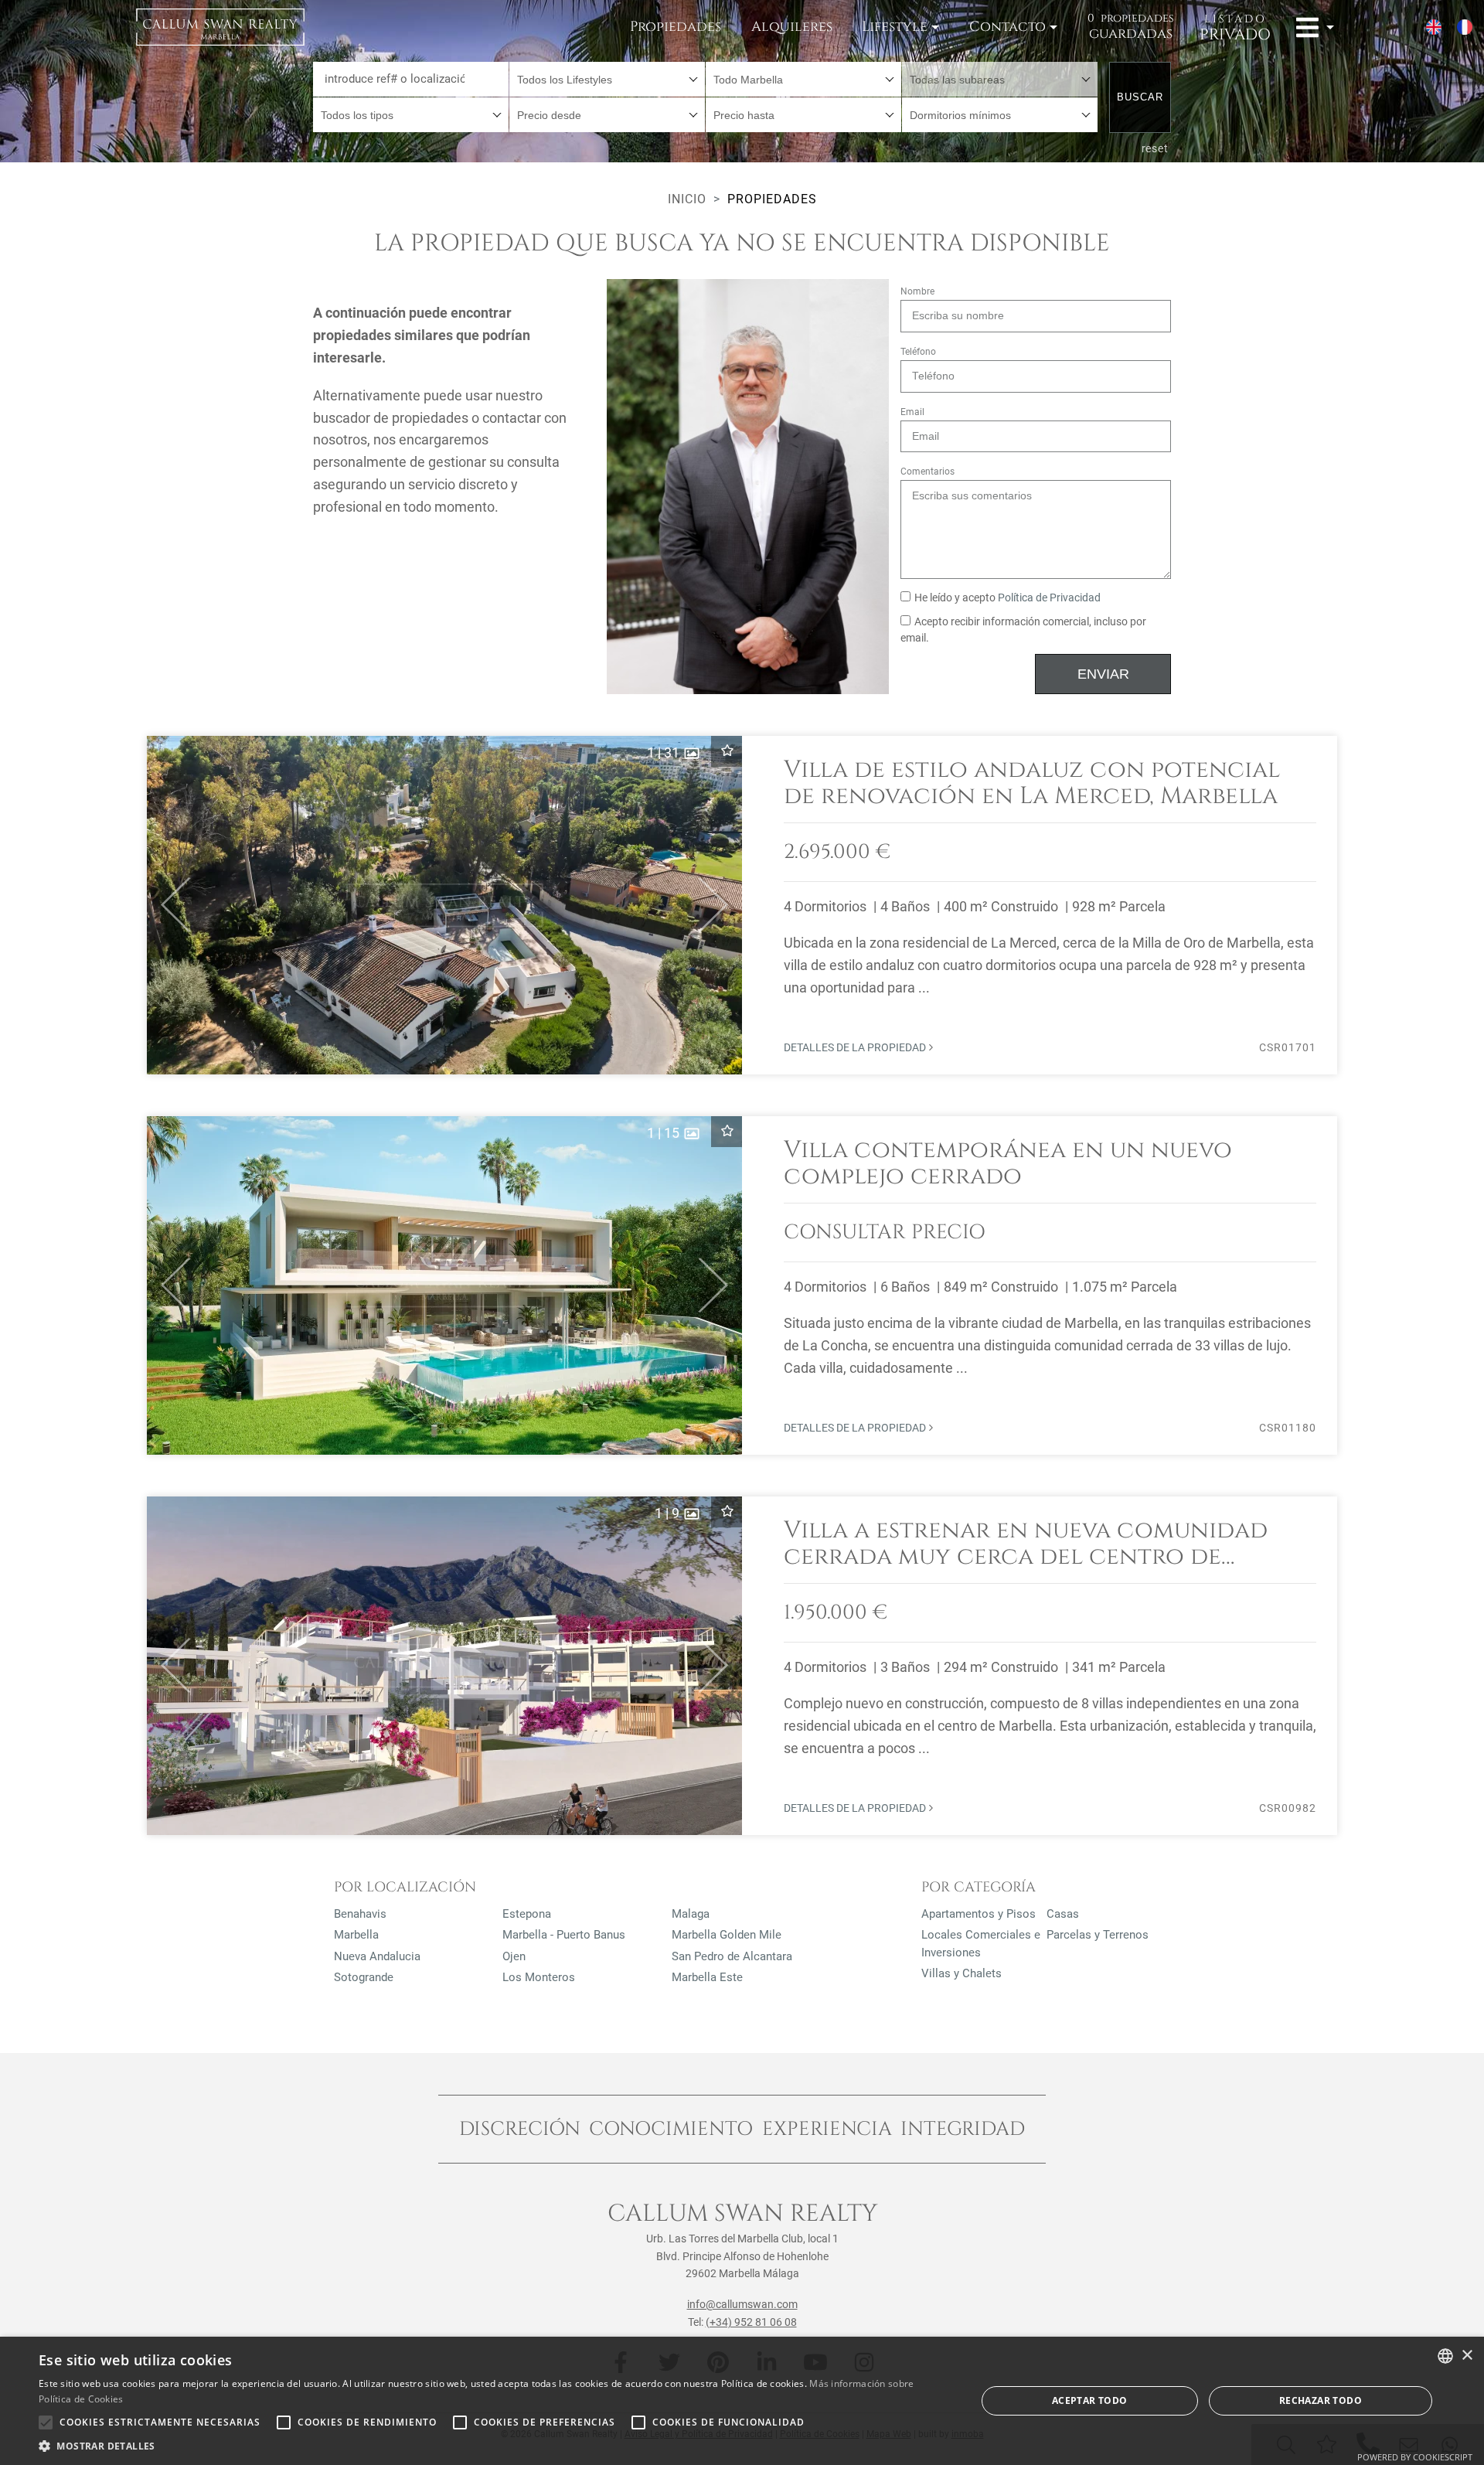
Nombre (917, 291)
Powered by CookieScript (1415, 2457)
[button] (169, 905)
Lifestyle (895, 27)
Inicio (687, 199)
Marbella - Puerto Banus (564, 1935)
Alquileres (792, 27)
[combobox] (607, 79)
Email (912, 412)
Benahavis (360, 1914)
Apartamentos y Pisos (979, 1914)
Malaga (691, 1914)
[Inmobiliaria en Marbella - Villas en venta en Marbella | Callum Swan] (220, 27)
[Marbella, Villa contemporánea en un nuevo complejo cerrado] (742, 1285)
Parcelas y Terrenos (1098, 1935)
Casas (1063, 1914)
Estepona (527, 1914)
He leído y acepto (1007, 598)
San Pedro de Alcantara (732, 1956)
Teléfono (918, 352)
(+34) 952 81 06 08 (751, 2322)
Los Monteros (539, 1977)
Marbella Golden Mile (727, 1935)
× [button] (1467, 2356)
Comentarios (927, 472)
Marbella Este (707, 1977)
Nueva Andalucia (377, 1956)
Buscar (1140, 97)
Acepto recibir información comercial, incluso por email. (1023, 630)
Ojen (514, 1956)
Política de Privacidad (1049, 598)
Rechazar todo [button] (1321, 2400)
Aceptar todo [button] (1090, 2400)
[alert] (742, 2401)
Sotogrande (364, 1977)
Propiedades (676, 27)
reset (1156, 148)
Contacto (1007, 27)
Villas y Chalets (962, 1973)
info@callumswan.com (742, 2304)
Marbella (356, 1935)
